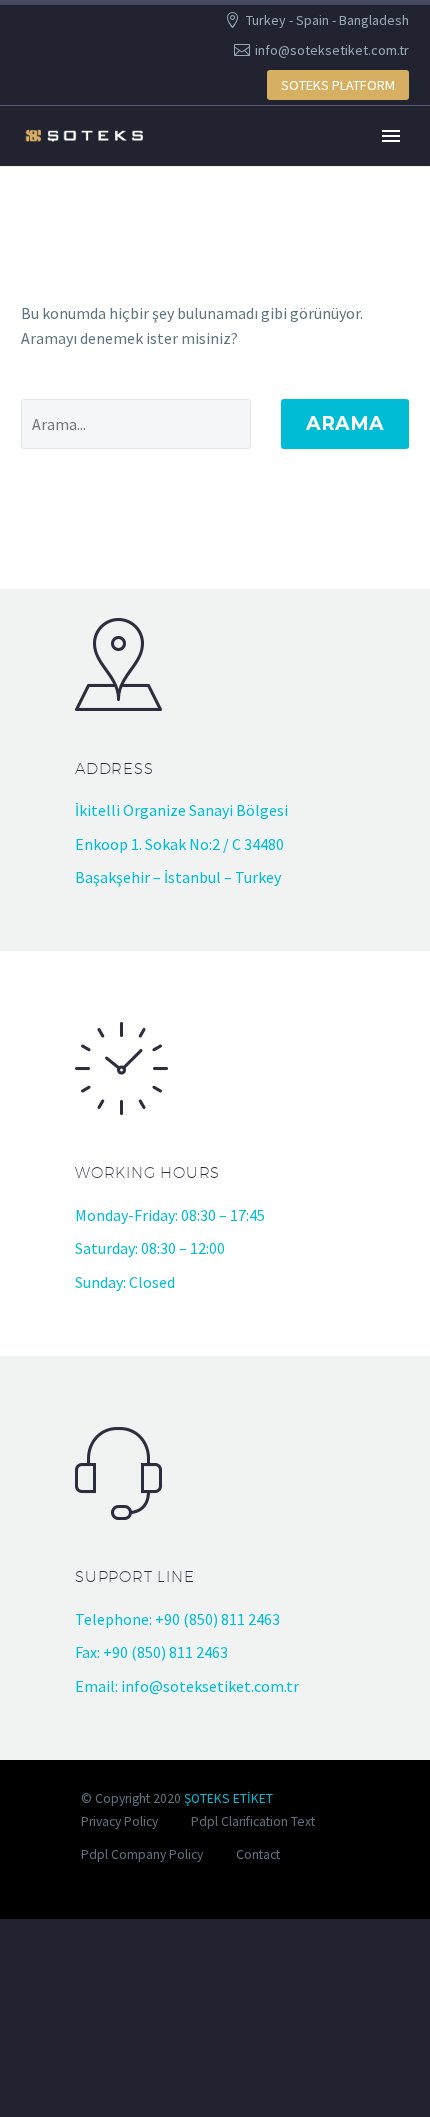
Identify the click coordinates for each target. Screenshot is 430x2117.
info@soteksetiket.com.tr (332, 50)
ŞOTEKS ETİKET (228, 1798)
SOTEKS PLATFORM (338, 85)
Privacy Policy (119, 1821)
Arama (345, 423)
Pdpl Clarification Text (253, 1821)
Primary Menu (391, 136)
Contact (258, 1854)
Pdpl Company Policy (142, 1854)
